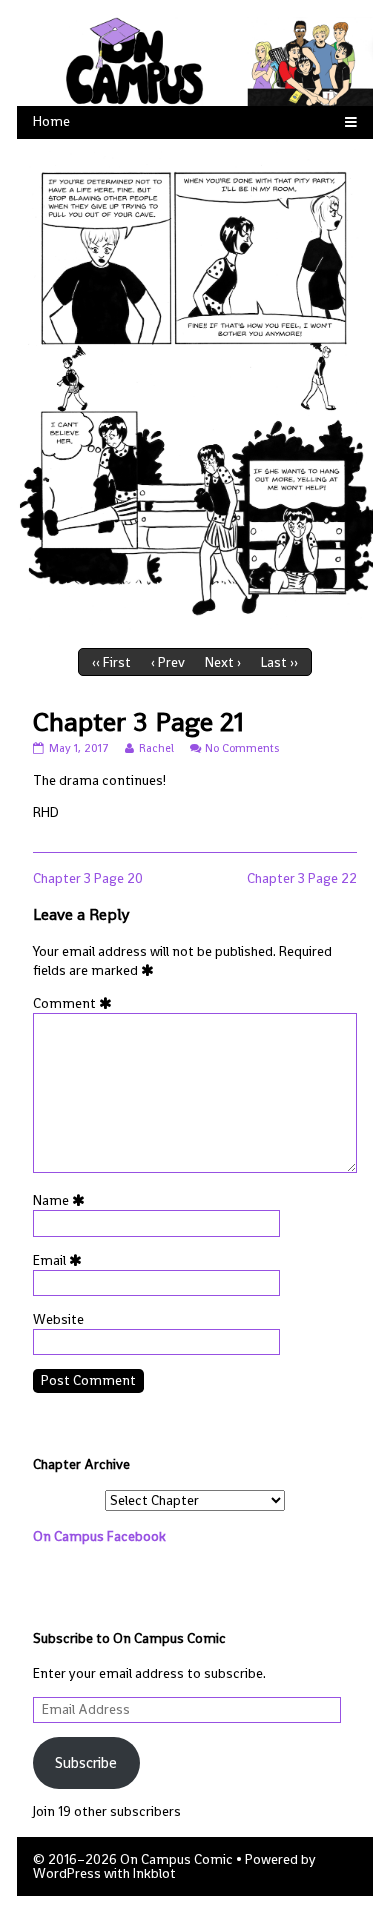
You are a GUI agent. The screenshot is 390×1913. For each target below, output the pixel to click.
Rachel (156, 748)
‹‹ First (111, 662)
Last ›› (279, 662)
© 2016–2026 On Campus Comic (133, 1859)
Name (62, 1200)
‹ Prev (168, 662)
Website (58, 1319)
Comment (76, 1003)
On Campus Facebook (99, 1536)
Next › (223, 662)
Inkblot (154, 1873)
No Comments (242, 748)
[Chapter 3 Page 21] (195, 389)
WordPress (67, 1873)
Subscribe (86, 1762)
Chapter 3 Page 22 (302, 878)
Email (61, 1260)
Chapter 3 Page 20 (88, 878)
